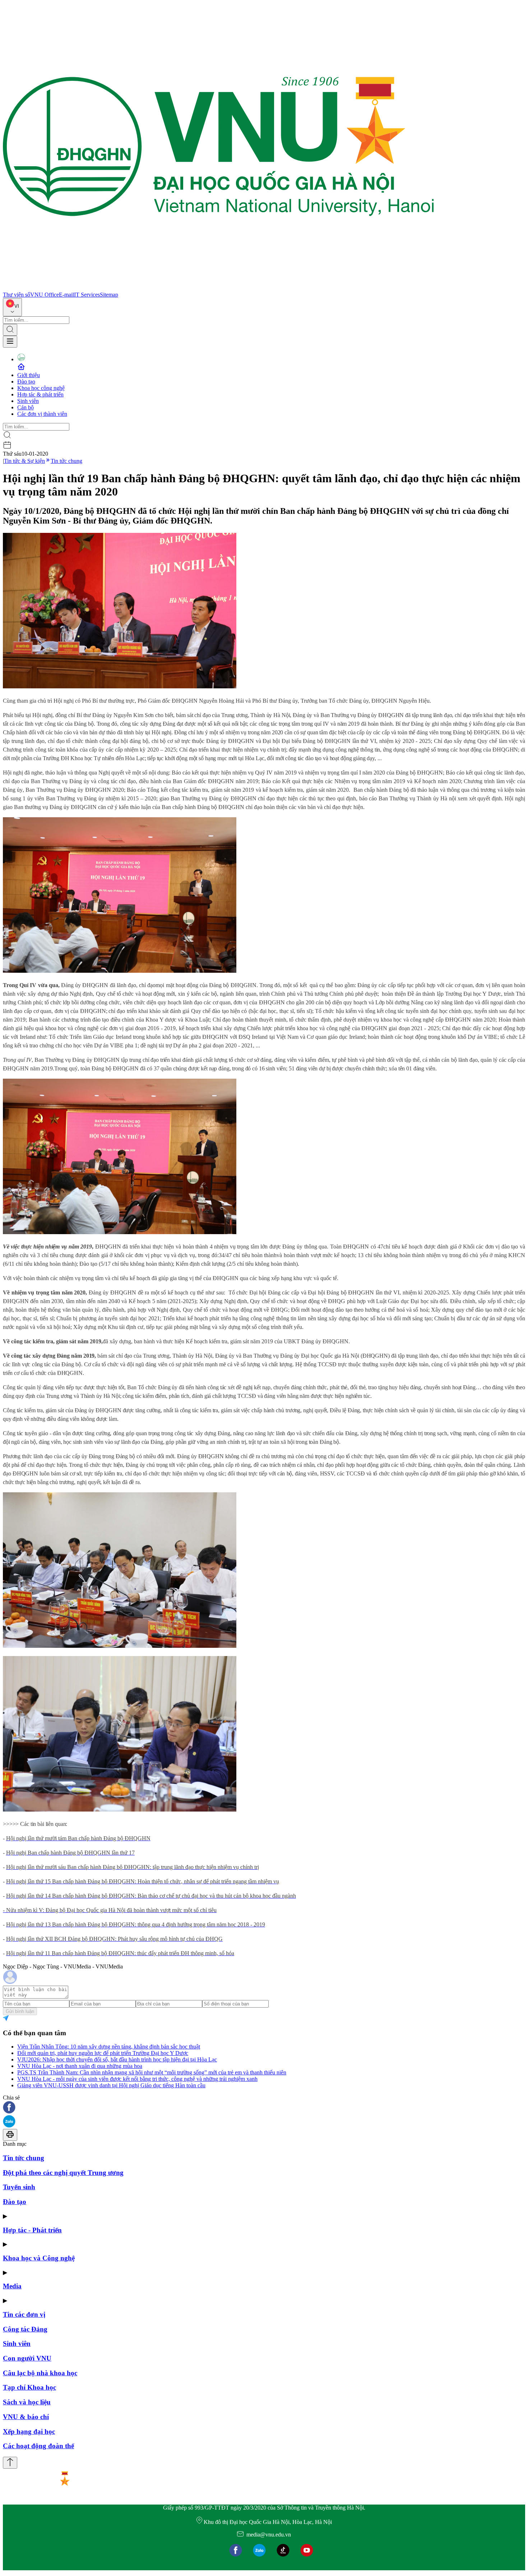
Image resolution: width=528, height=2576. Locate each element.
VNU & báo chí (26, 2417)
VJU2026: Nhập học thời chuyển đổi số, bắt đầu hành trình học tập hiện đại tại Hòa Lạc (117, 2059)
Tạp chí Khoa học (29, 2387)
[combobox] (12, 307)
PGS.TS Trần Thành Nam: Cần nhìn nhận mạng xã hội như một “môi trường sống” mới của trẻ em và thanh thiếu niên (152, 2072)
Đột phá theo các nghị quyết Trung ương (63, 2173)
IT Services (87, 295)
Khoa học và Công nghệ (39, 2258)
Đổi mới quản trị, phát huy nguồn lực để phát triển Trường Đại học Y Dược (103, 2053)
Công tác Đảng (25, 2329)
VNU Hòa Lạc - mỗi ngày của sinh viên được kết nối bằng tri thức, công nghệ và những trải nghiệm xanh (137, 2079)
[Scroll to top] (10, 2463)
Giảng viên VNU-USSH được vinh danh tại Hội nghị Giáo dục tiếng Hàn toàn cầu (111, 2085)
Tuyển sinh (19, 2187)
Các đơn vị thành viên (42, 414)
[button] (264, 2108)
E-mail (66, 295)
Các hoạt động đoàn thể (38, 2446)
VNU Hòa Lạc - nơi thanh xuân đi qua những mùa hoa (80, 2066)
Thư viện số (17, 295)
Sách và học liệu (27, 2402)
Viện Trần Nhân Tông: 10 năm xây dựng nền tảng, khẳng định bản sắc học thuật (109, 2047)
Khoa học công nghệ (41, 388)
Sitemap (109, 295)
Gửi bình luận (20, 2011)
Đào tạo (26, 382)
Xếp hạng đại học (29, 2431)
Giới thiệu (29, 375)
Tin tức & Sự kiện (24, 461)
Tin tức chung (66, 461)
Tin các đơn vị (24, 2314)
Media (12, 2286)
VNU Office (45, 295)
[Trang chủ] (218, 288)
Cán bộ (26, 407)
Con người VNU (27, 2358)
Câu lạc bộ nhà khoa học (40, 2373)
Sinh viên (28, 401)
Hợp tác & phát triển (40, 394)
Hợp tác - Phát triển (32, 2230)
